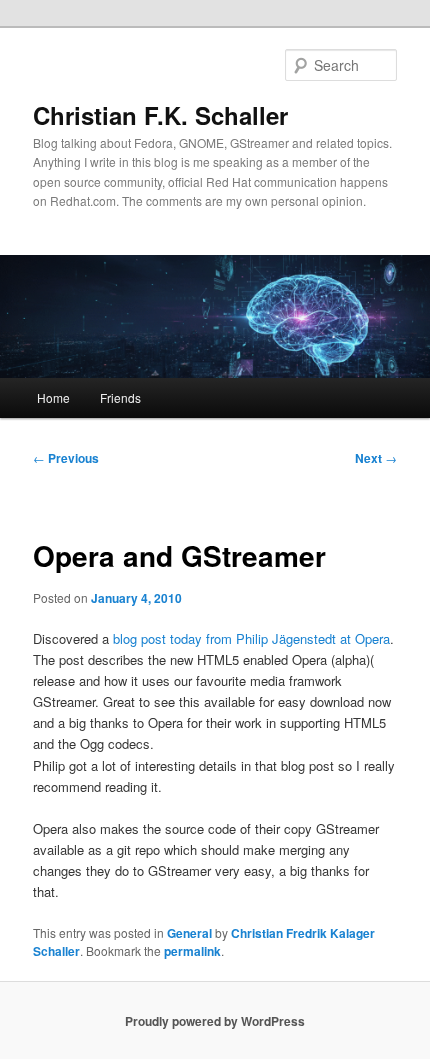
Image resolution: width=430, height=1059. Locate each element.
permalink (192, 951)
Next (376, 458)
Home (53, 397)
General (189, 933)
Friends (120, 397)
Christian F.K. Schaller (160, 115)
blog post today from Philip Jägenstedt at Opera (251, 638)
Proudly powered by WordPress (215, 1021)
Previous (66, 458)
